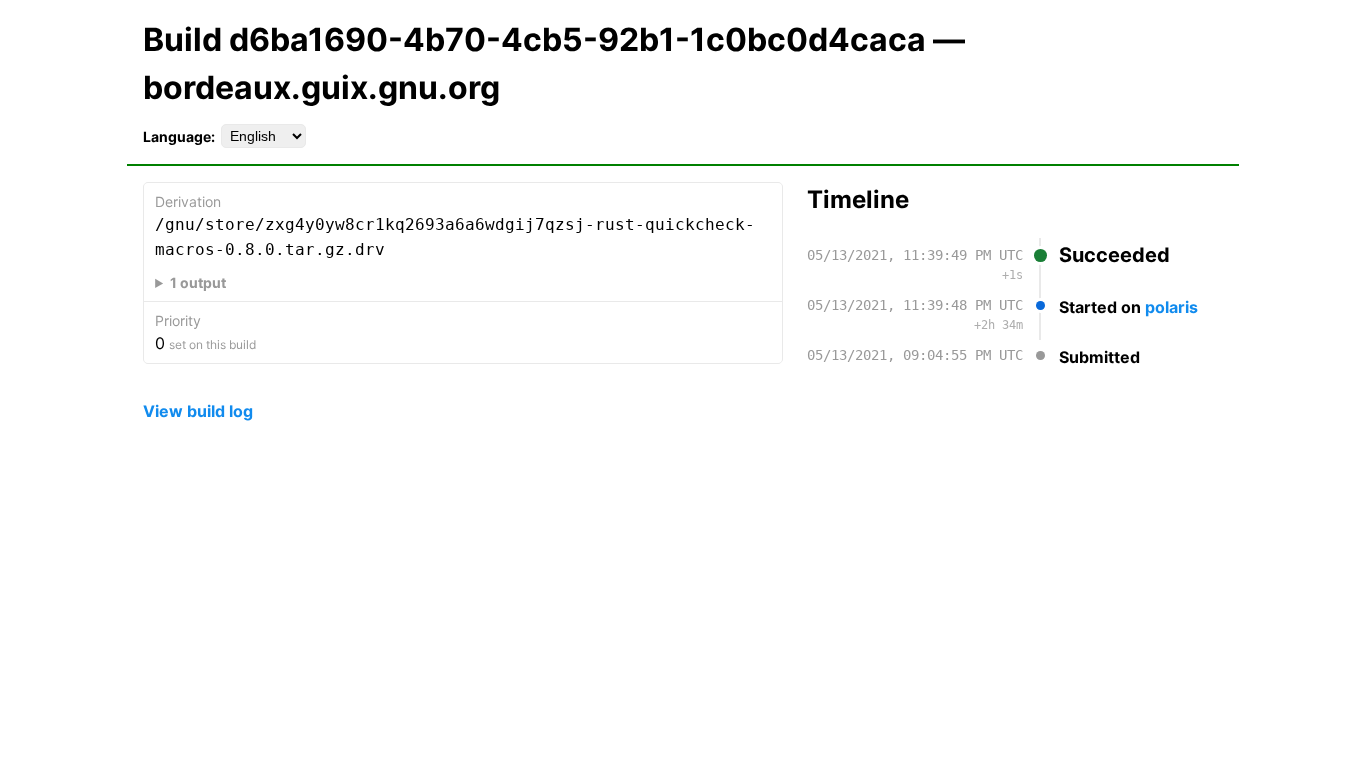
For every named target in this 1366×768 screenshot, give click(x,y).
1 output (198, 282)
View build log (198, 411)
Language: (179, 136)
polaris (1171, 307)
